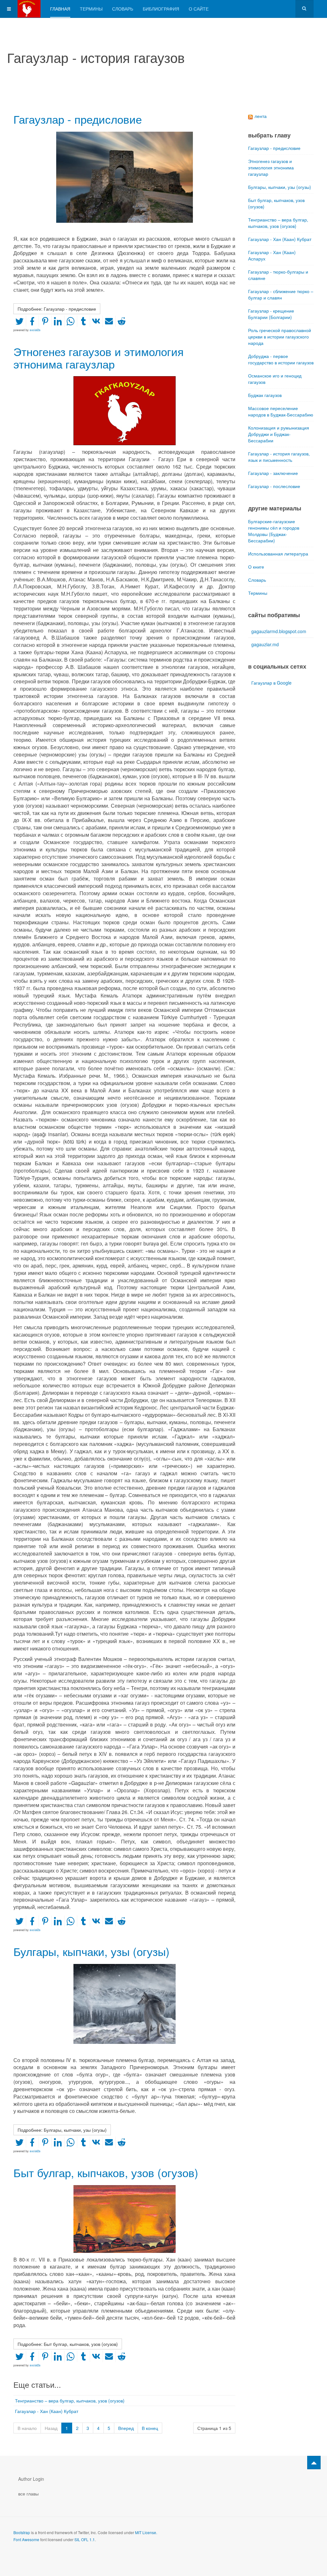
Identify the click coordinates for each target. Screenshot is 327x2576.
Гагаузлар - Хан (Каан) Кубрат (47, 2411)
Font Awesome (26, 2539)
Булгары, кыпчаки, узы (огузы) (91, 1951)
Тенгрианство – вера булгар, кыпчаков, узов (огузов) (70, 2401)
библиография (161, 9)
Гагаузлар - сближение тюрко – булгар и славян (281, 294)
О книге (256, 567)
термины (91, 9)
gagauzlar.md (265, 644)
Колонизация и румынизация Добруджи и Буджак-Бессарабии (279, 434)
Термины (258, 593)
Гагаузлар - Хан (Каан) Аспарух (272, 255)
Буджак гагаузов (265, 395)
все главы (28, 2494)
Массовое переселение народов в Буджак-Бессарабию (281, 411)
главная (60, 9)
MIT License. (146, 2532)
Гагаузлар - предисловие (78, 119)
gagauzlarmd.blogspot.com (279, 631)
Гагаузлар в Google (271, 683)
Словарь (257, 580)
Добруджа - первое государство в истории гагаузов (281, 359)
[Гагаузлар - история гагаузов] (27, 9)
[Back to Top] (314, 2463)
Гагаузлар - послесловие (274, 486)
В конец (150, 2428)
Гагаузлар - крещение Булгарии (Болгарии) (271, 314)
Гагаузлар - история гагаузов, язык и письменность (279, 457)
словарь (123, 9)
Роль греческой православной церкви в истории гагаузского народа (280, 337)
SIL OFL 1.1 (85, 2539)
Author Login (31, 2479)
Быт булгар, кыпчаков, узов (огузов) (106, 2172)
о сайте (199, 9)
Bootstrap (22, 2532)
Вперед (126, 2428)
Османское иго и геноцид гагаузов (275, 379)
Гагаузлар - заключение (273, 473)
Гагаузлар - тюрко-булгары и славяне (278, 275)
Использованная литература (278, 554)
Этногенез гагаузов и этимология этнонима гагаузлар (99, 357)
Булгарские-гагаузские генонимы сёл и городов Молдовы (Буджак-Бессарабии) (274, 531)
